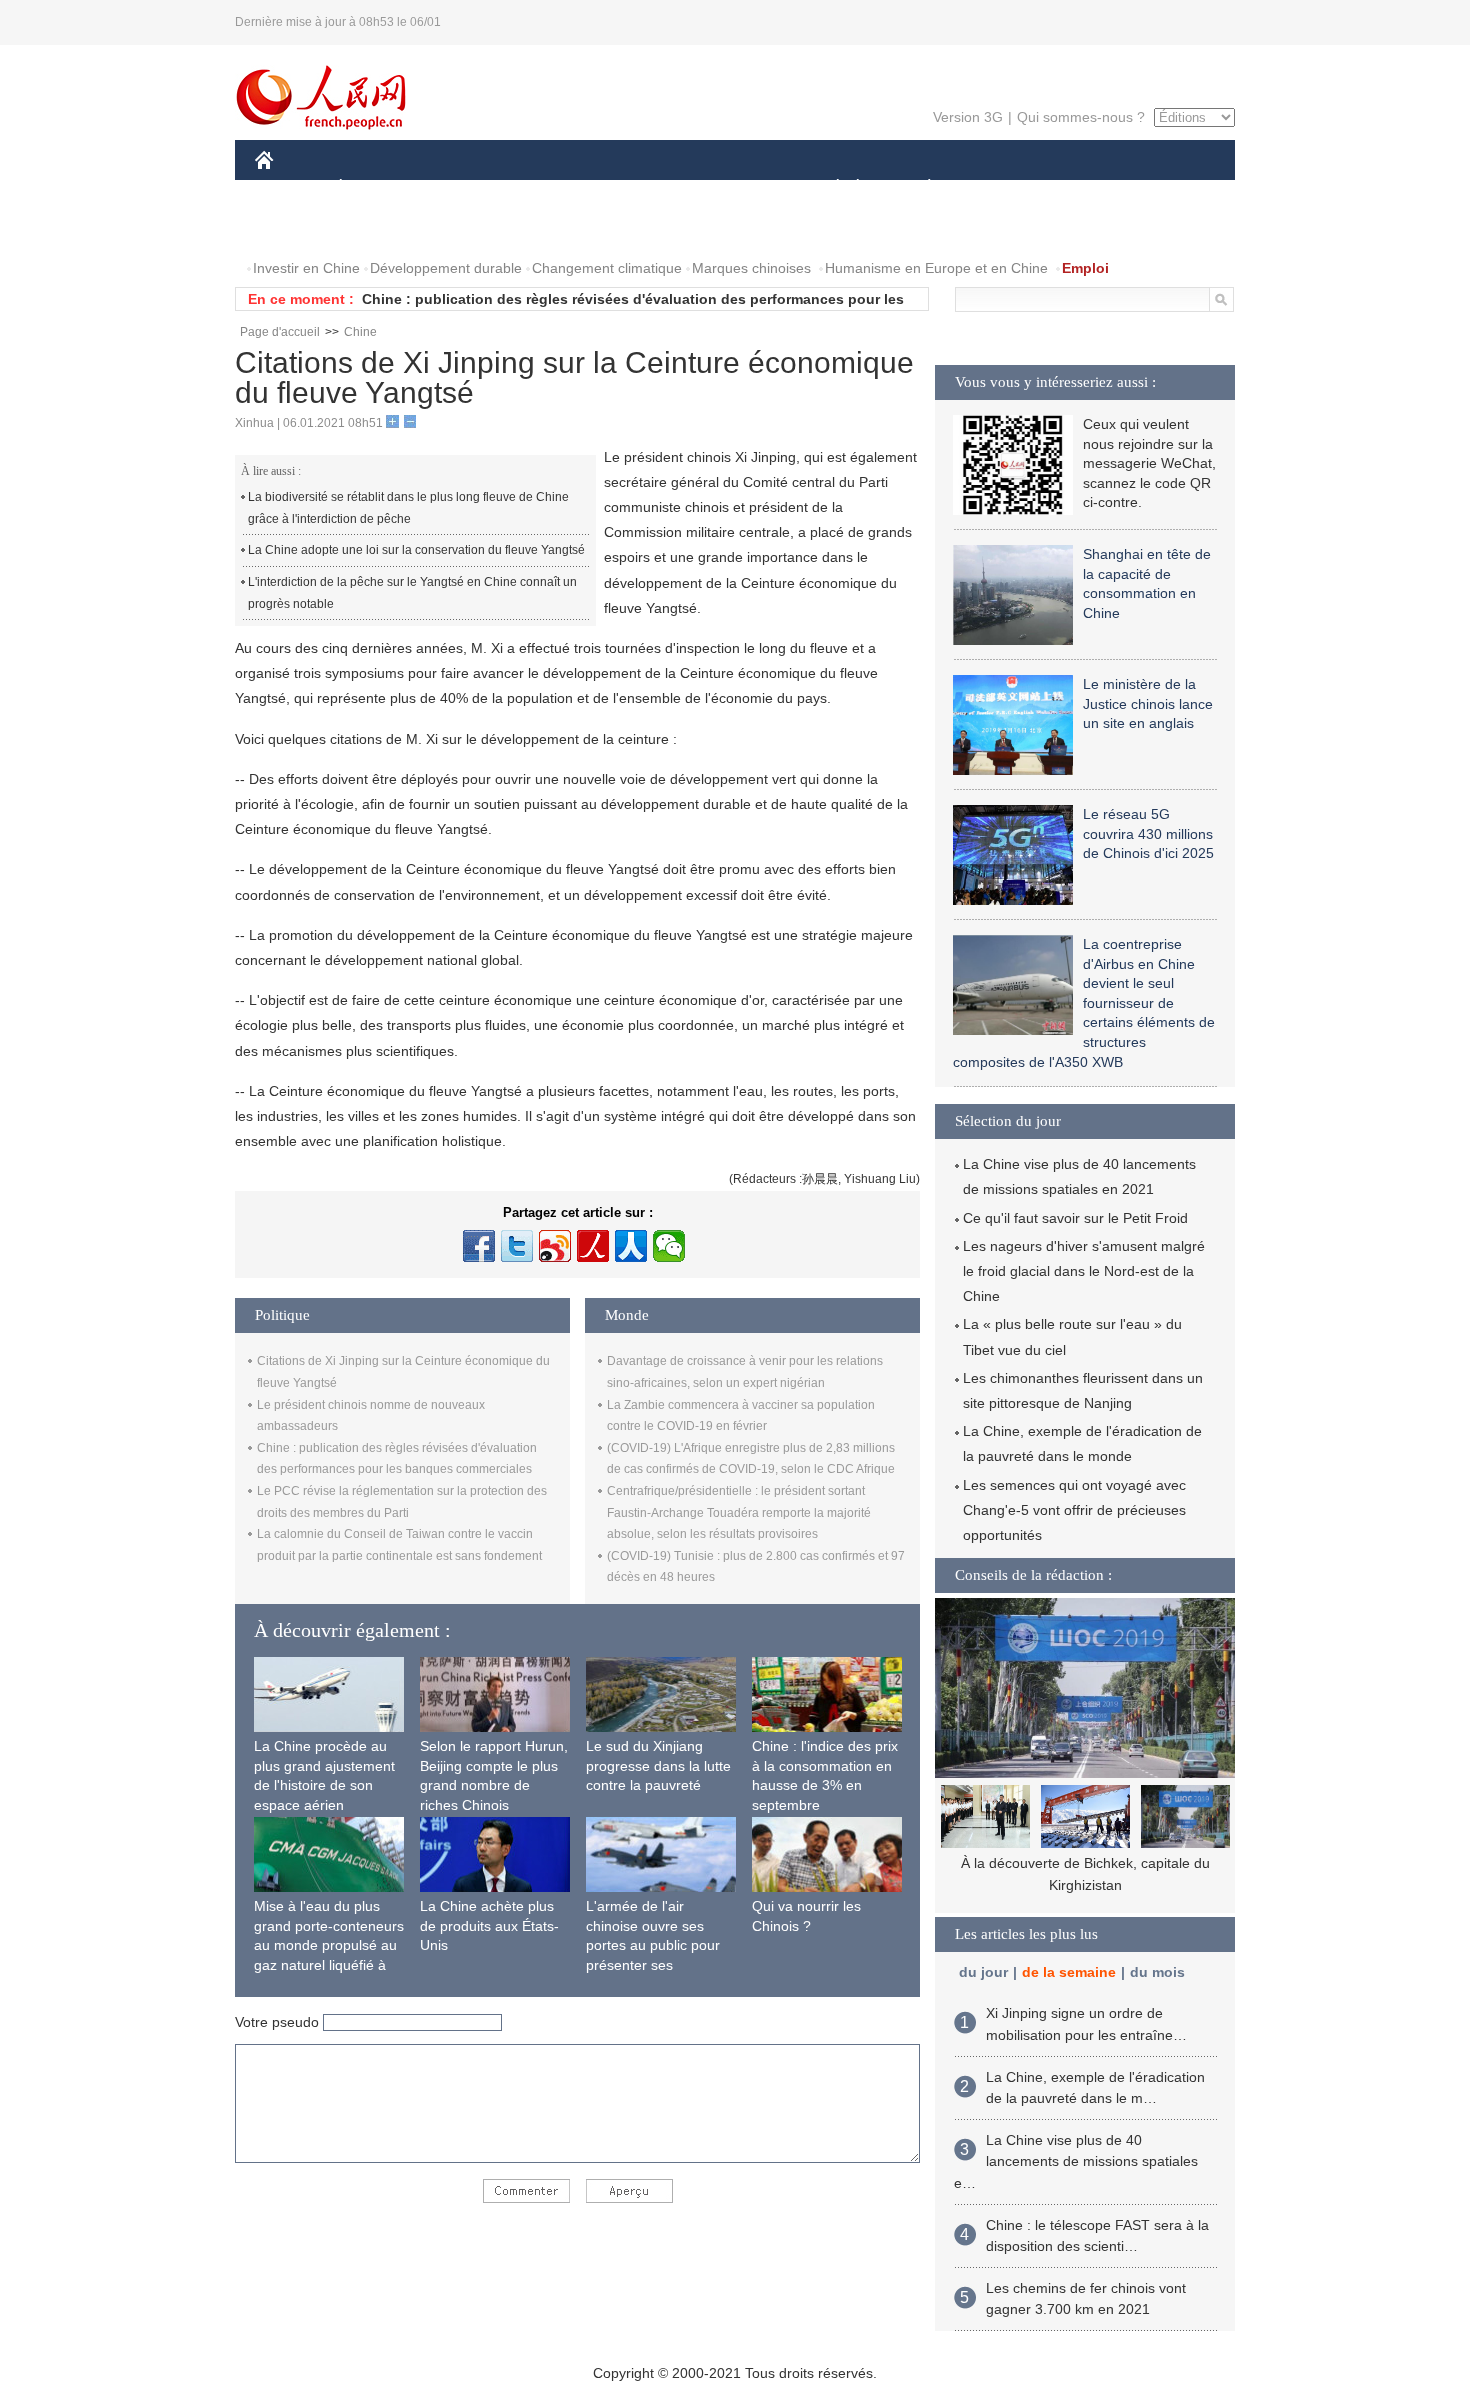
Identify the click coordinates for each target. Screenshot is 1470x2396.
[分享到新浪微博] (555, 1246)
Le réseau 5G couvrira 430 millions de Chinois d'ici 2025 (1148, 833)
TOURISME (1086, 188)
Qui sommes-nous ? (1081, 117)
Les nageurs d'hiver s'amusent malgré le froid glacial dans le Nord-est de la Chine (1084, 1271)
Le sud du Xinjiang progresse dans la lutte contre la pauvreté (658, 1765)
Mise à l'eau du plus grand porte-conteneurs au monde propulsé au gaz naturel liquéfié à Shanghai (329, 1945)
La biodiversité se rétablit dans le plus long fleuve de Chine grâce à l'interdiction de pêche (408, 508)
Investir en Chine (306, 268)
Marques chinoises (751, 268)
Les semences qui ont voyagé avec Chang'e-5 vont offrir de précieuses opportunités (1074, 1510)
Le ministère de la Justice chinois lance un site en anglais (1148, 703)
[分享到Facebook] (479, 1246)
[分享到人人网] (631, 1246)
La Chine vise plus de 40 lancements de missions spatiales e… (1076, 2161)
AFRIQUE (556, 188)
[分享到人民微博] (593, 1246)
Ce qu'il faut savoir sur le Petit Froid (1075, 1218)
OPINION (298, 228)
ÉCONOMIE (378, 188)
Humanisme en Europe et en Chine (936, 268)
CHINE (290, 188)
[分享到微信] (669, 1246)
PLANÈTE (918, 188)
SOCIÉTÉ (828, 188)
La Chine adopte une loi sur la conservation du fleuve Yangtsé (416, 550)
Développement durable (446, 268)
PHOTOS (384, 228)
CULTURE (737, 188)
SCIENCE (646, 188)
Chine (360, 332)
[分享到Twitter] (517, 1246)
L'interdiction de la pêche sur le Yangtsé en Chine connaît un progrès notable (412, 593)
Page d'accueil (280, 332)
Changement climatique (607, 268)
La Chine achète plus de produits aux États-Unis (489, 1925)
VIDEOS (466, 228)
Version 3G (968, 117)
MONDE (471, 188)
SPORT (1000, 188)
